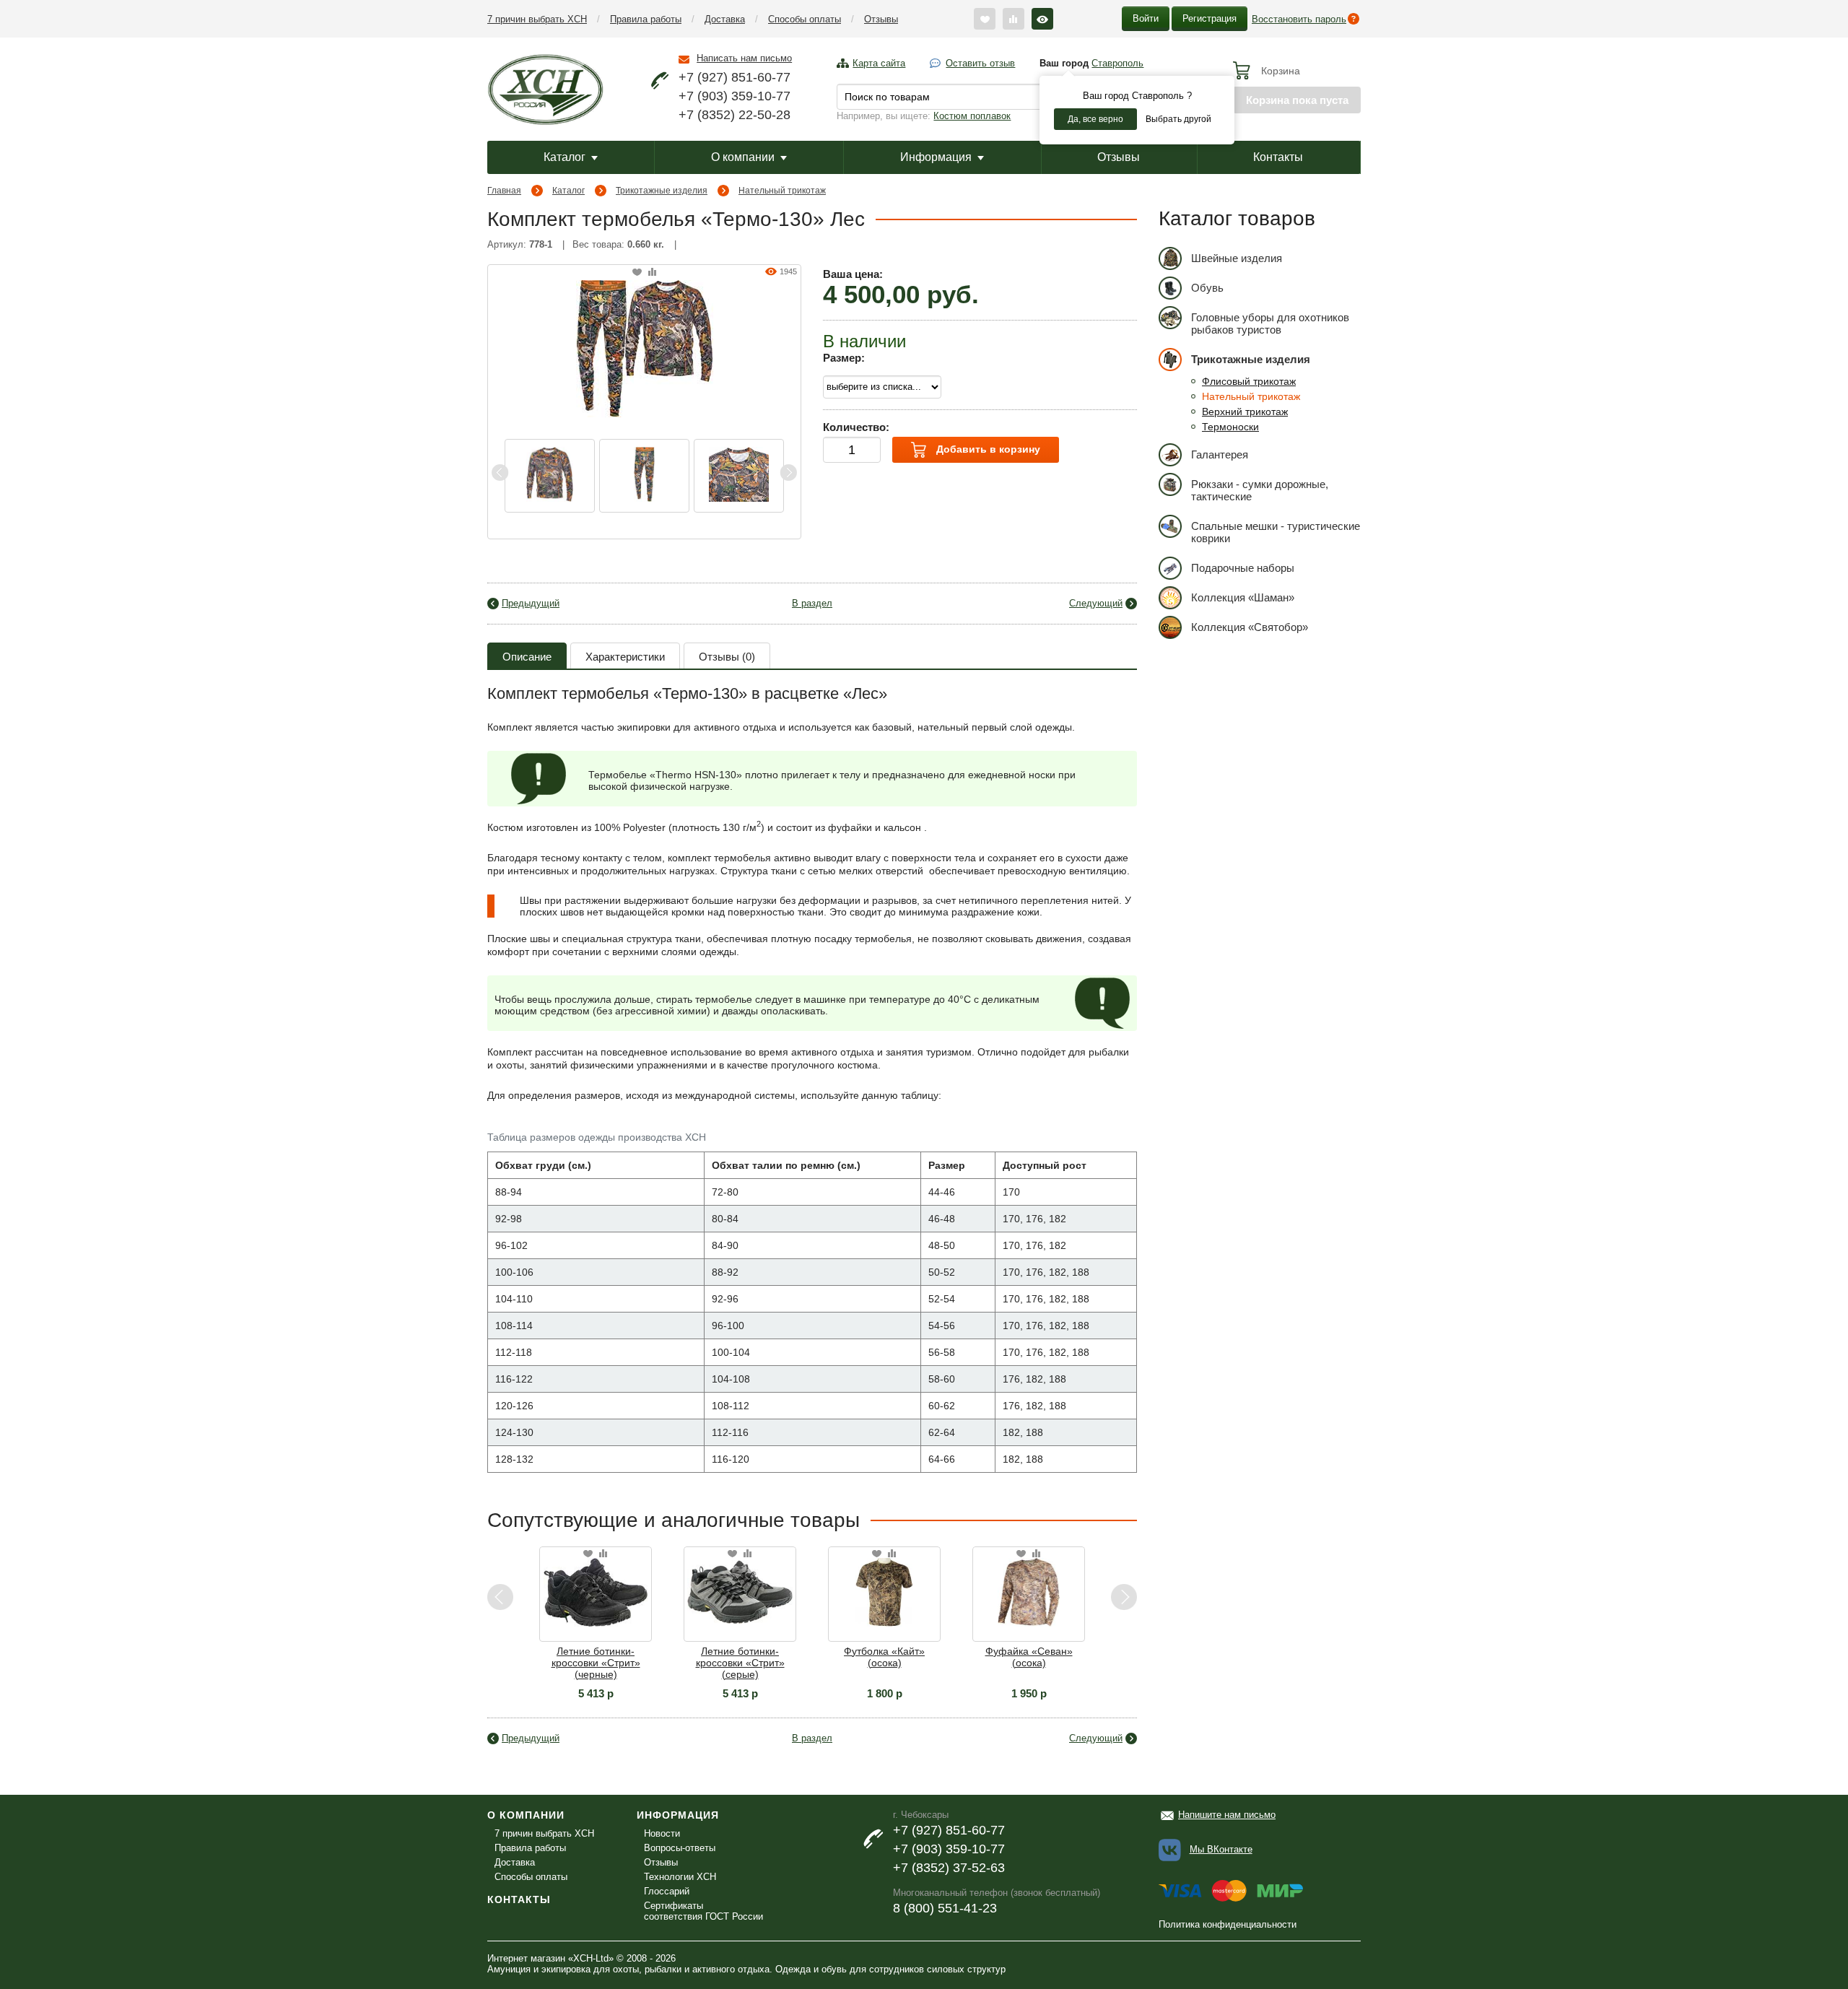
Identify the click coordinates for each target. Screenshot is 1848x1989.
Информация (936, 157)
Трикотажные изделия (662, 191)
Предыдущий (531, 603)
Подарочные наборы (1243, 568)
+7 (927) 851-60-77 (735, 77)
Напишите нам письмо (1227, 1815)
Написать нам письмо (744, 58)
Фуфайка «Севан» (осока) (930, 1657)
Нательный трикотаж (782, 191)
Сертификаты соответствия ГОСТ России (703, 1911)
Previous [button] (500, 473)
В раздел (812, 603)
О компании (743, 157)
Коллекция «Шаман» (1243, 597)
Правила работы (646, 19)
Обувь (1207, 288)
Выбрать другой (1178, 119)
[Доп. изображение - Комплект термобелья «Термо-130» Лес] (550, 476)
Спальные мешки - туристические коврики (1276, 532)
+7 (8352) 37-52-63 (949, 1868)
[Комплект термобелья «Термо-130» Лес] (645, 347)
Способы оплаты (805, 19)
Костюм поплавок (972, 116)
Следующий (1096, 603)
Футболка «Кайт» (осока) (785, 1657)
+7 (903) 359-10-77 (735, 96)
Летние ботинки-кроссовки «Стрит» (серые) (641, 1663)
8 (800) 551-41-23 (945, 1908)
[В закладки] (637, 273)
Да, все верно (1095, 119)
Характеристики (625, 657)
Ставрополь (1117, 63)
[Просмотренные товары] (1042, 19)
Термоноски (1230, 427)
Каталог (565, 157)
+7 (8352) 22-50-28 (735, 115)
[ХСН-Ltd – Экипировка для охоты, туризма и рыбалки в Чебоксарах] (545, 88)
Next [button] (788, 473)
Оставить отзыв (980, 63)
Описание (527, 657)
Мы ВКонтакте (1221, 1849)
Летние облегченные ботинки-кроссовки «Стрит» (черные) (1074, 1663)
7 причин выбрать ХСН (537, 19)
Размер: (844, 358)
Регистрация (1210, 18)
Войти (1146, 18)
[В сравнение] (652, 273)
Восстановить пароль (1299, 19)
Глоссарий (667, 1891)
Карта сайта (879, 63)
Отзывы (881, 19)
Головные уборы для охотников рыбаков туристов (1270, 323)
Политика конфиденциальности (1228, 1924)
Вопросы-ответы (680, 1848)
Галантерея (1220, 454)
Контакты (1278, 157)
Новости (662, 1833)
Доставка (725, 19)
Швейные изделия (1237, 258)
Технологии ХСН (680, 1877)
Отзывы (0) (727, 657)
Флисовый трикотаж (1249, 381)
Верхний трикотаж (1245, 412)
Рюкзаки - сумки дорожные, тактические (1260, 490)
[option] (550, 476)
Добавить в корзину (987, 449)
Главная (504, 191)
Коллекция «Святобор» (1250, 627)
